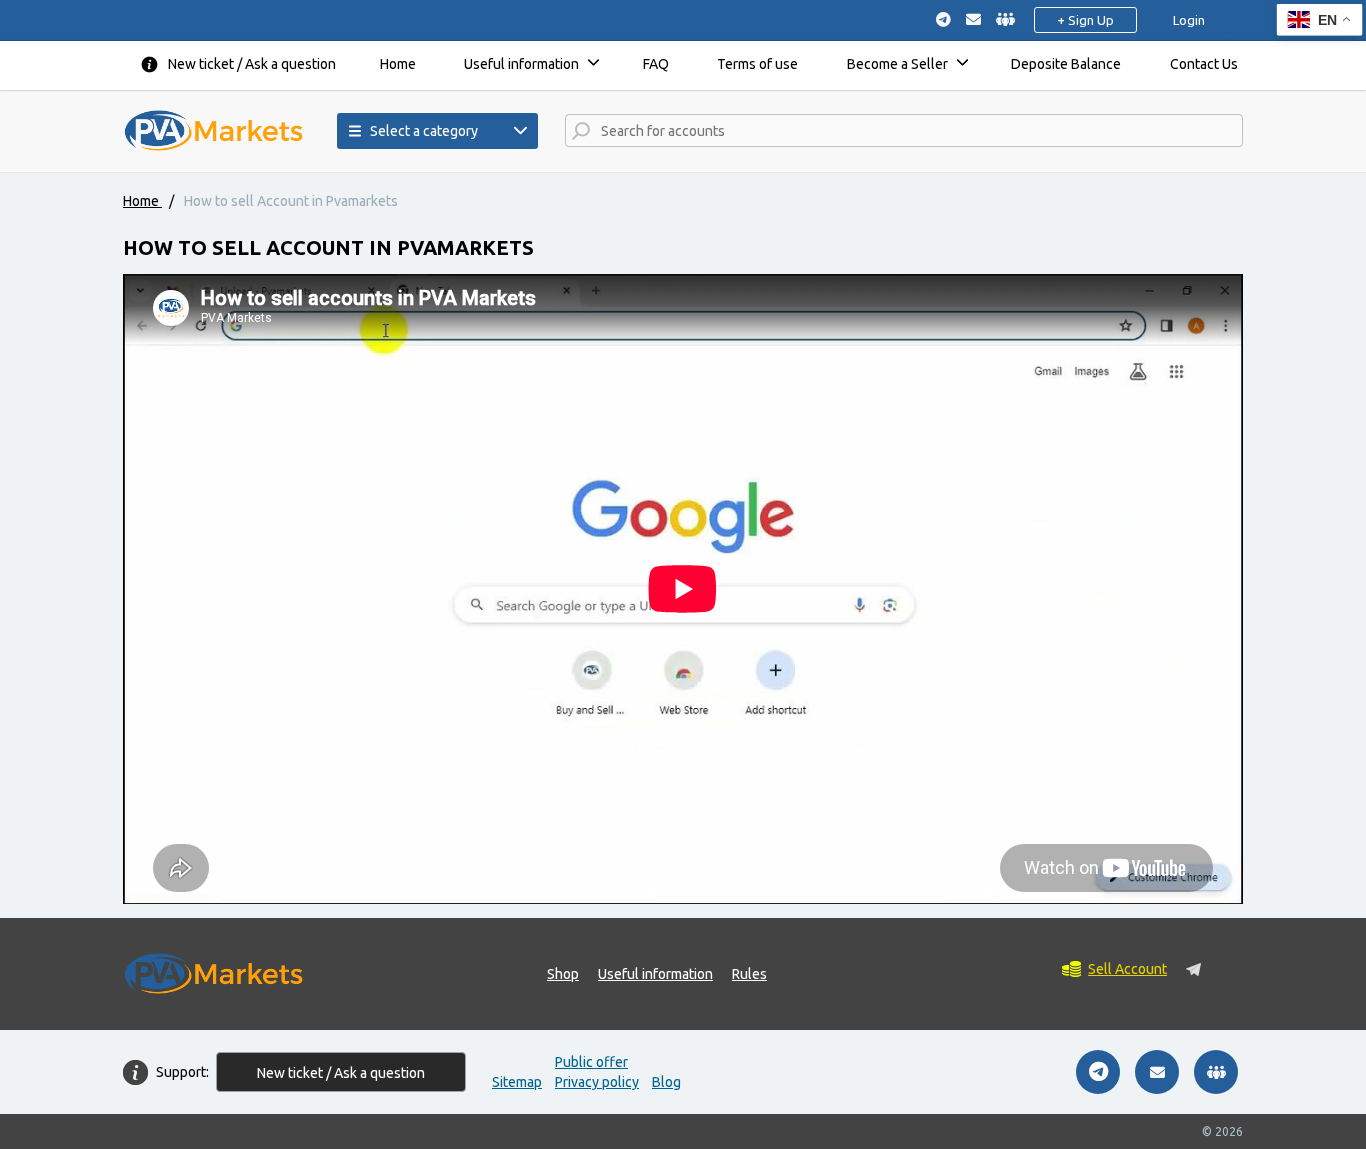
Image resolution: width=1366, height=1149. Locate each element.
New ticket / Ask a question (252, 64)
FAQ (656, 64)
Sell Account (1127, 969)
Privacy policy (597, 1082)
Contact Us (1204, 64)
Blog (666, 1082)
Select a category (424, 131)
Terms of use (757, 64)
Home (398, 64)
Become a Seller (897, 64)
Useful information (521, 64)
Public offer (591, 1062)
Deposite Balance (1066, 64)
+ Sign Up (1085, 20)
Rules (749, 974)
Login (1189, 20)
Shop (563, 974)
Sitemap (517, 1082)
